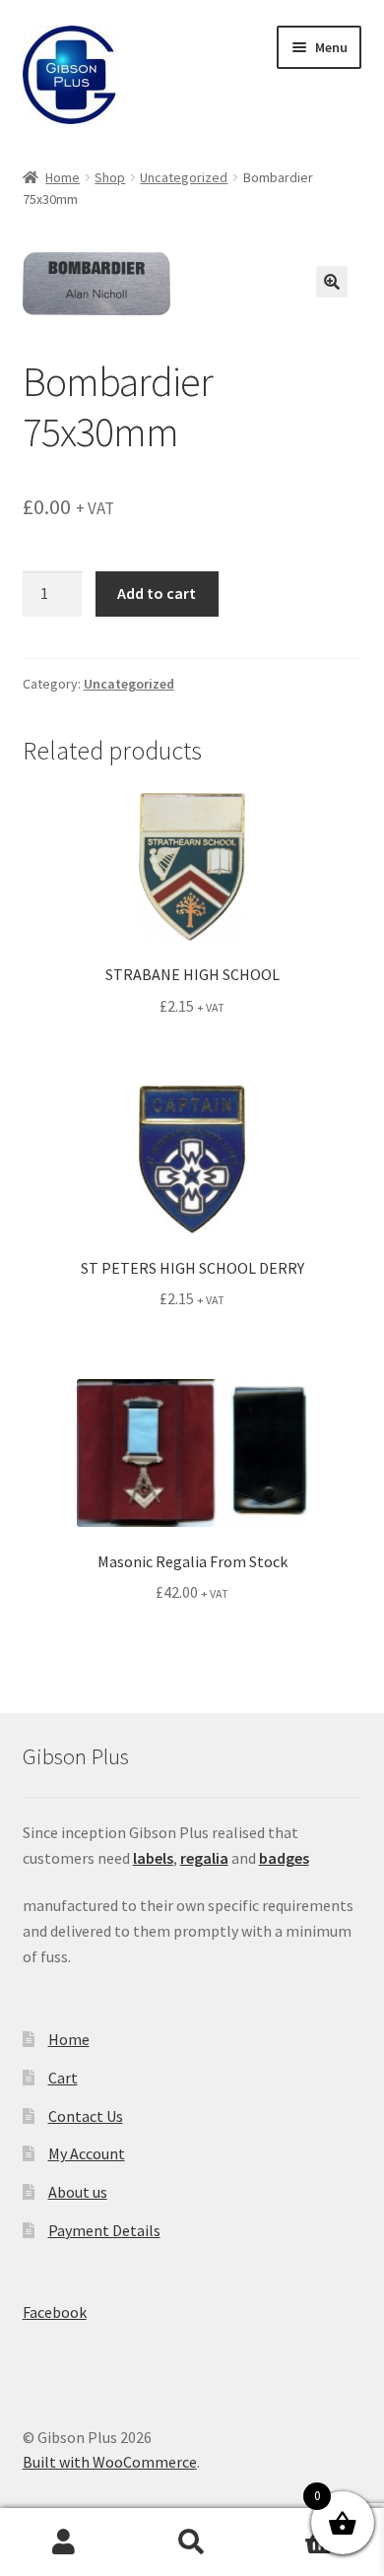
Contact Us (86, 2116)
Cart (63, 2078)
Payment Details (104, 2230)
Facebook (55, 2312)
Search (192, 2543)
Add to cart (157, 593)
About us (78, 2192)
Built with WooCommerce (110, 2462)
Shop (110, 177)
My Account (87, 2153)
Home (63, 177)
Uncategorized (184, 177)
